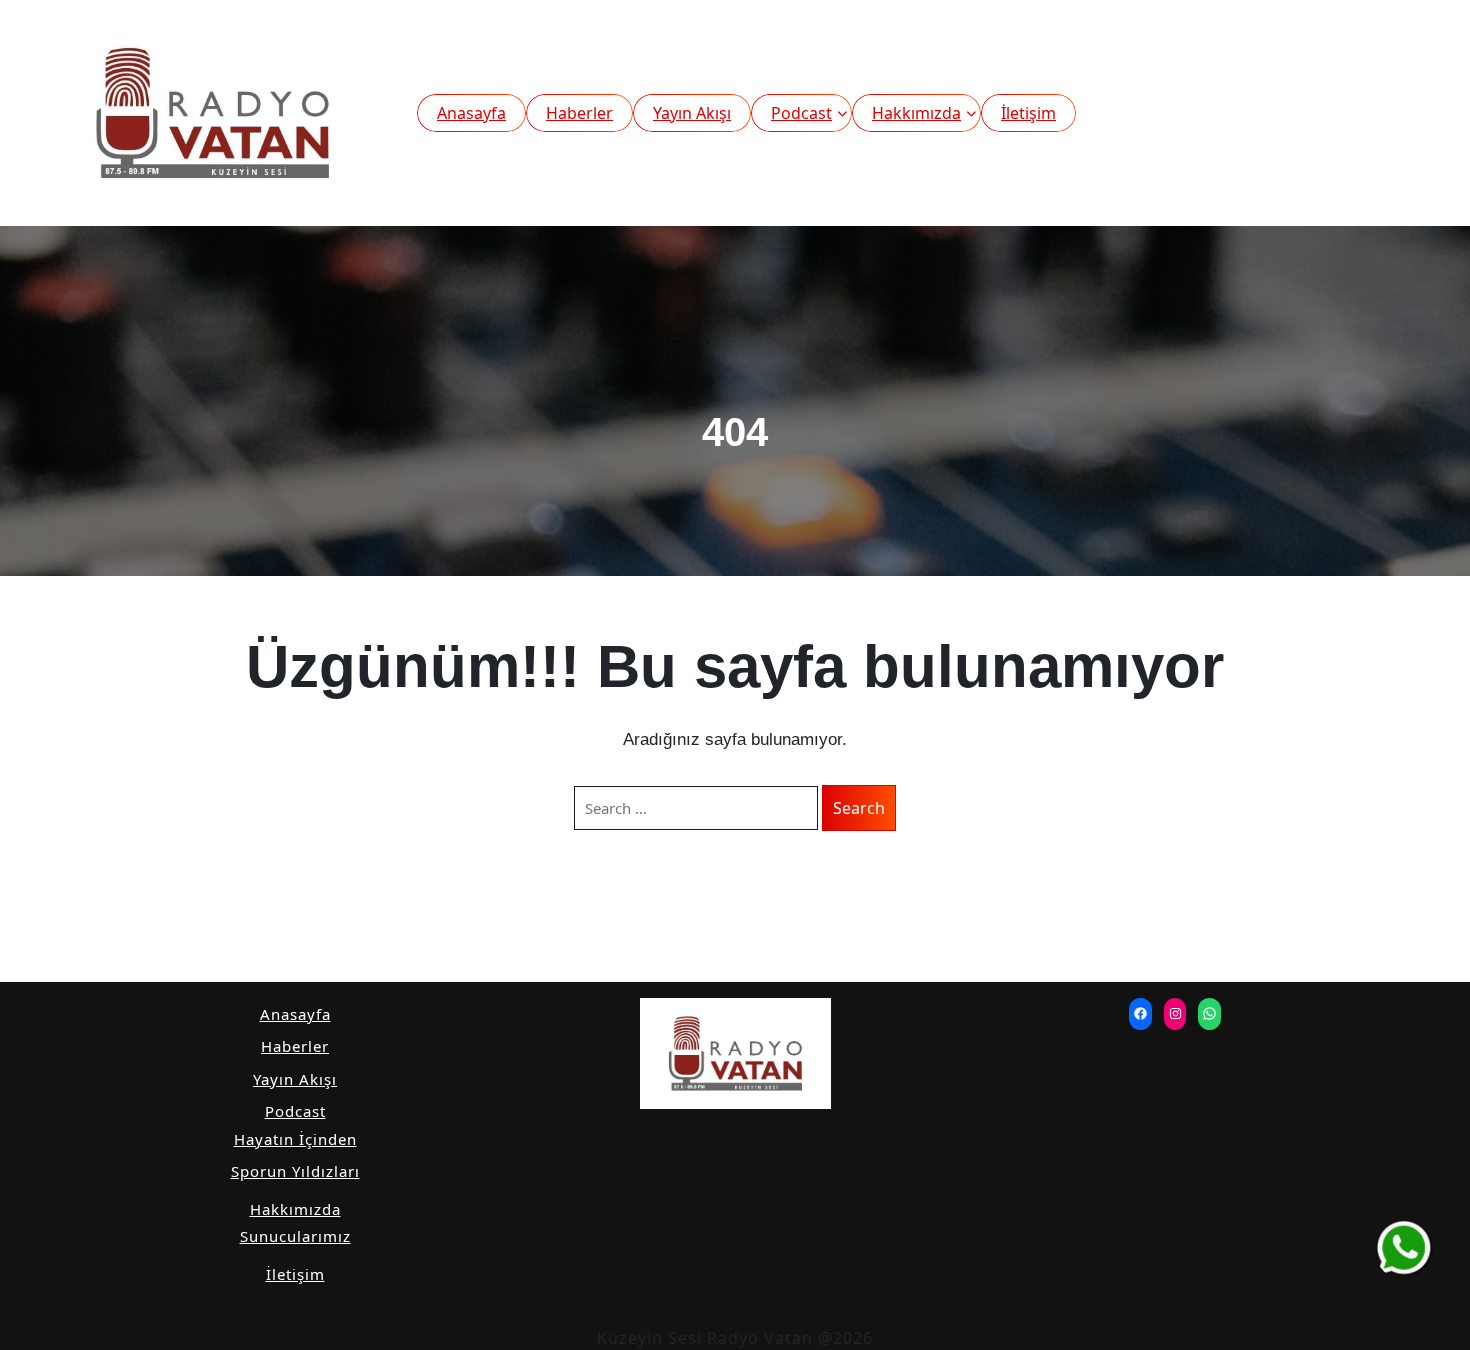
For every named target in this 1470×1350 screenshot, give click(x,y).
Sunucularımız (295, 1236)
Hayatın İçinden (295, 1139)
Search (859, 808)
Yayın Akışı (692, 113)
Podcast (801, 113)
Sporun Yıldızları (295, 1171)
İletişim (1028, 113)
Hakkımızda (916, 113)
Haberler (579, 113)
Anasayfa (471, 113)
